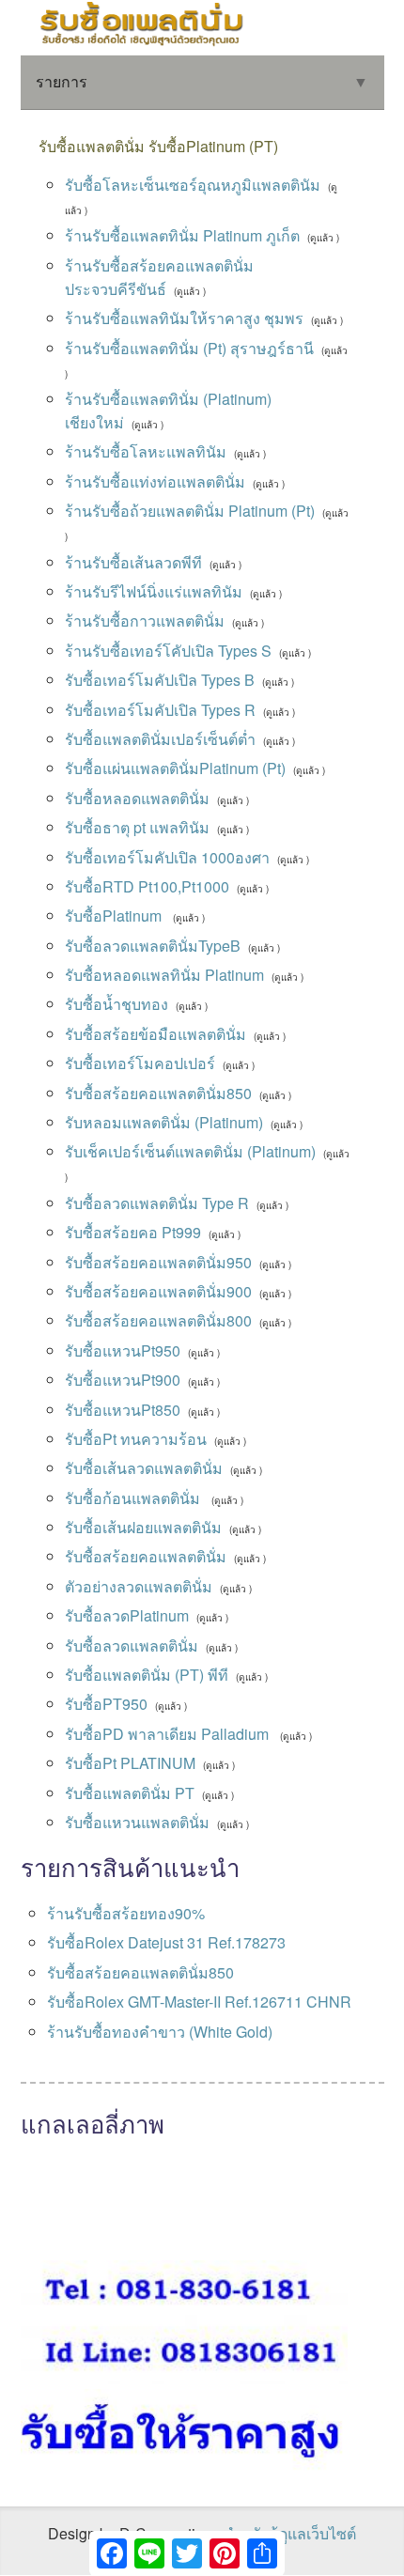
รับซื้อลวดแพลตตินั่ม (132, 1645)
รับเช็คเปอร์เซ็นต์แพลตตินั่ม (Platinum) (190, 1151)
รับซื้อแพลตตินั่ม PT (130, 1793)
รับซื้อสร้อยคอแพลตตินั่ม (146, 1556)
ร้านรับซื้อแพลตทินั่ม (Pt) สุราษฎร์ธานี (189, 348)
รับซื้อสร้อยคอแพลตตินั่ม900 (158, 1291)
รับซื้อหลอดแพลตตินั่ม (137, 798)
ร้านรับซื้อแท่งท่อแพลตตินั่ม (155, 481)
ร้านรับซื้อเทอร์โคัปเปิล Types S (168, 651)
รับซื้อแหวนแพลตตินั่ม (137, 1822)
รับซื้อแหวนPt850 (123, 1410)
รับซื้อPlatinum (115, 916)
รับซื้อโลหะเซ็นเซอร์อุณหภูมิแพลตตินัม (193, 185)
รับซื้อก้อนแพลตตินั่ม (134, 1498)
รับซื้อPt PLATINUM (130, 1763)
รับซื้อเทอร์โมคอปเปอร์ (140, 1063)
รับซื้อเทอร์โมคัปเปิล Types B (160, 680)
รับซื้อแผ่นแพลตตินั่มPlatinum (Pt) (175, 768)
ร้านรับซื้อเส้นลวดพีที (133, 562)
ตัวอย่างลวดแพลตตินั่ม (139, 1586)
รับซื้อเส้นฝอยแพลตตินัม (143, 1527)
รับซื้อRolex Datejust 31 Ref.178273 (166, 1942)
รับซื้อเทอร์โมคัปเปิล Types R (160, 710)
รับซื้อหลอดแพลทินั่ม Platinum (164, 975)
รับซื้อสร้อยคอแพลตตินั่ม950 (158, 1262)
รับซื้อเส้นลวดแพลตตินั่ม (144, 1468)
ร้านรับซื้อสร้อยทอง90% (126, 1913)
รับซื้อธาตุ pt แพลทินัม (137, 827)
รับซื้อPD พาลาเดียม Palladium (169, 1734)
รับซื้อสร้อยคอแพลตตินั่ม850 (158, 1093)
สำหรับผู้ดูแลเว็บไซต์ (290, 2533)
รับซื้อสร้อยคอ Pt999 (133, 1232)
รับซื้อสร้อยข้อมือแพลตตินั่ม (155, 1034)
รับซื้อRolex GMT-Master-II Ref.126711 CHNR (199, 2002)
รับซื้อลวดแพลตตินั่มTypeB (153, 946)
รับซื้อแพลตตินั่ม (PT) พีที (147, 1675)
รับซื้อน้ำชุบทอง (117, 1004)
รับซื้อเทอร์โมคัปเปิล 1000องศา (167, 857)
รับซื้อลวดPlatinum (127, 1615)
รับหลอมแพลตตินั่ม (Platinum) (164, 1122)
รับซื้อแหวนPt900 (123, 1380)
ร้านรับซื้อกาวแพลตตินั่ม (145, 621)
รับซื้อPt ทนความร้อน (136, 1439)
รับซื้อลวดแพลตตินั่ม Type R (157, 1203)
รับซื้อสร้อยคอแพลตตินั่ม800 (158, 1320)
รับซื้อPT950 (106, 1704)
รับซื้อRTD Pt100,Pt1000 (147, 886)
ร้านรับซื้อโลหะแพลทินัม (146, 451)
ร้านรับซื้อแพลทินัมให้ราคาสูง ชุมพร (184, 318)
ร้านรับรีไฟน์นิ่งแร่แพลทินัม (154, 591)
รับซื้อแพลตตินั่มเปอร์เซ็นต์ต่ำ (160, 739)
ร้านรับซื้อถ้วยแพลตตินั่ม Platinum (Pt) (190, 511)
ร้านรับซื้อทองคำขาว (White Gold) (160, 2032)
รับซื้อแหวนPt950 (123, 1350)
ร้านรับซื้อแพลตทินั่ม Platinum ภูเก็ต (182, 235)
